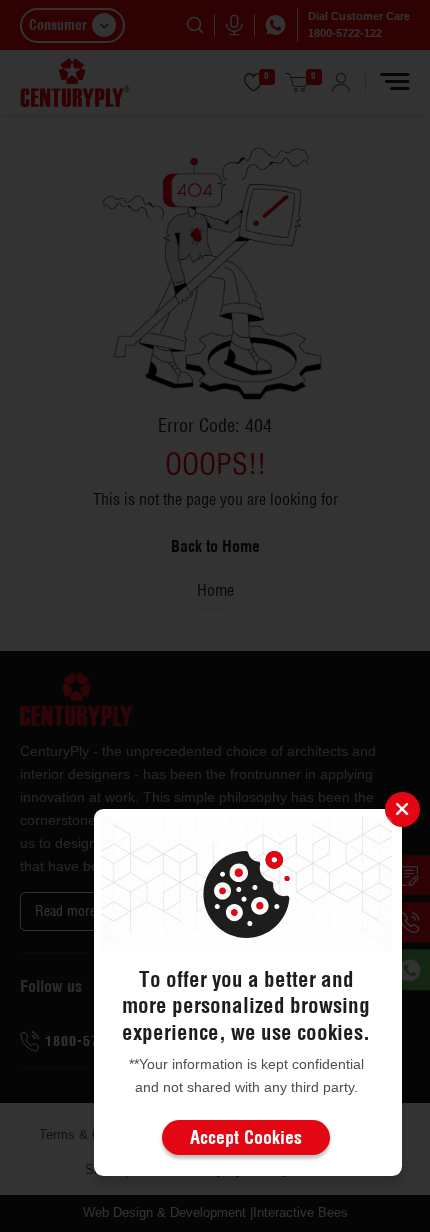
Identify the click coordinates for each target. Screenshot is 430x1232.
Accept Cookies (246, 1137)
